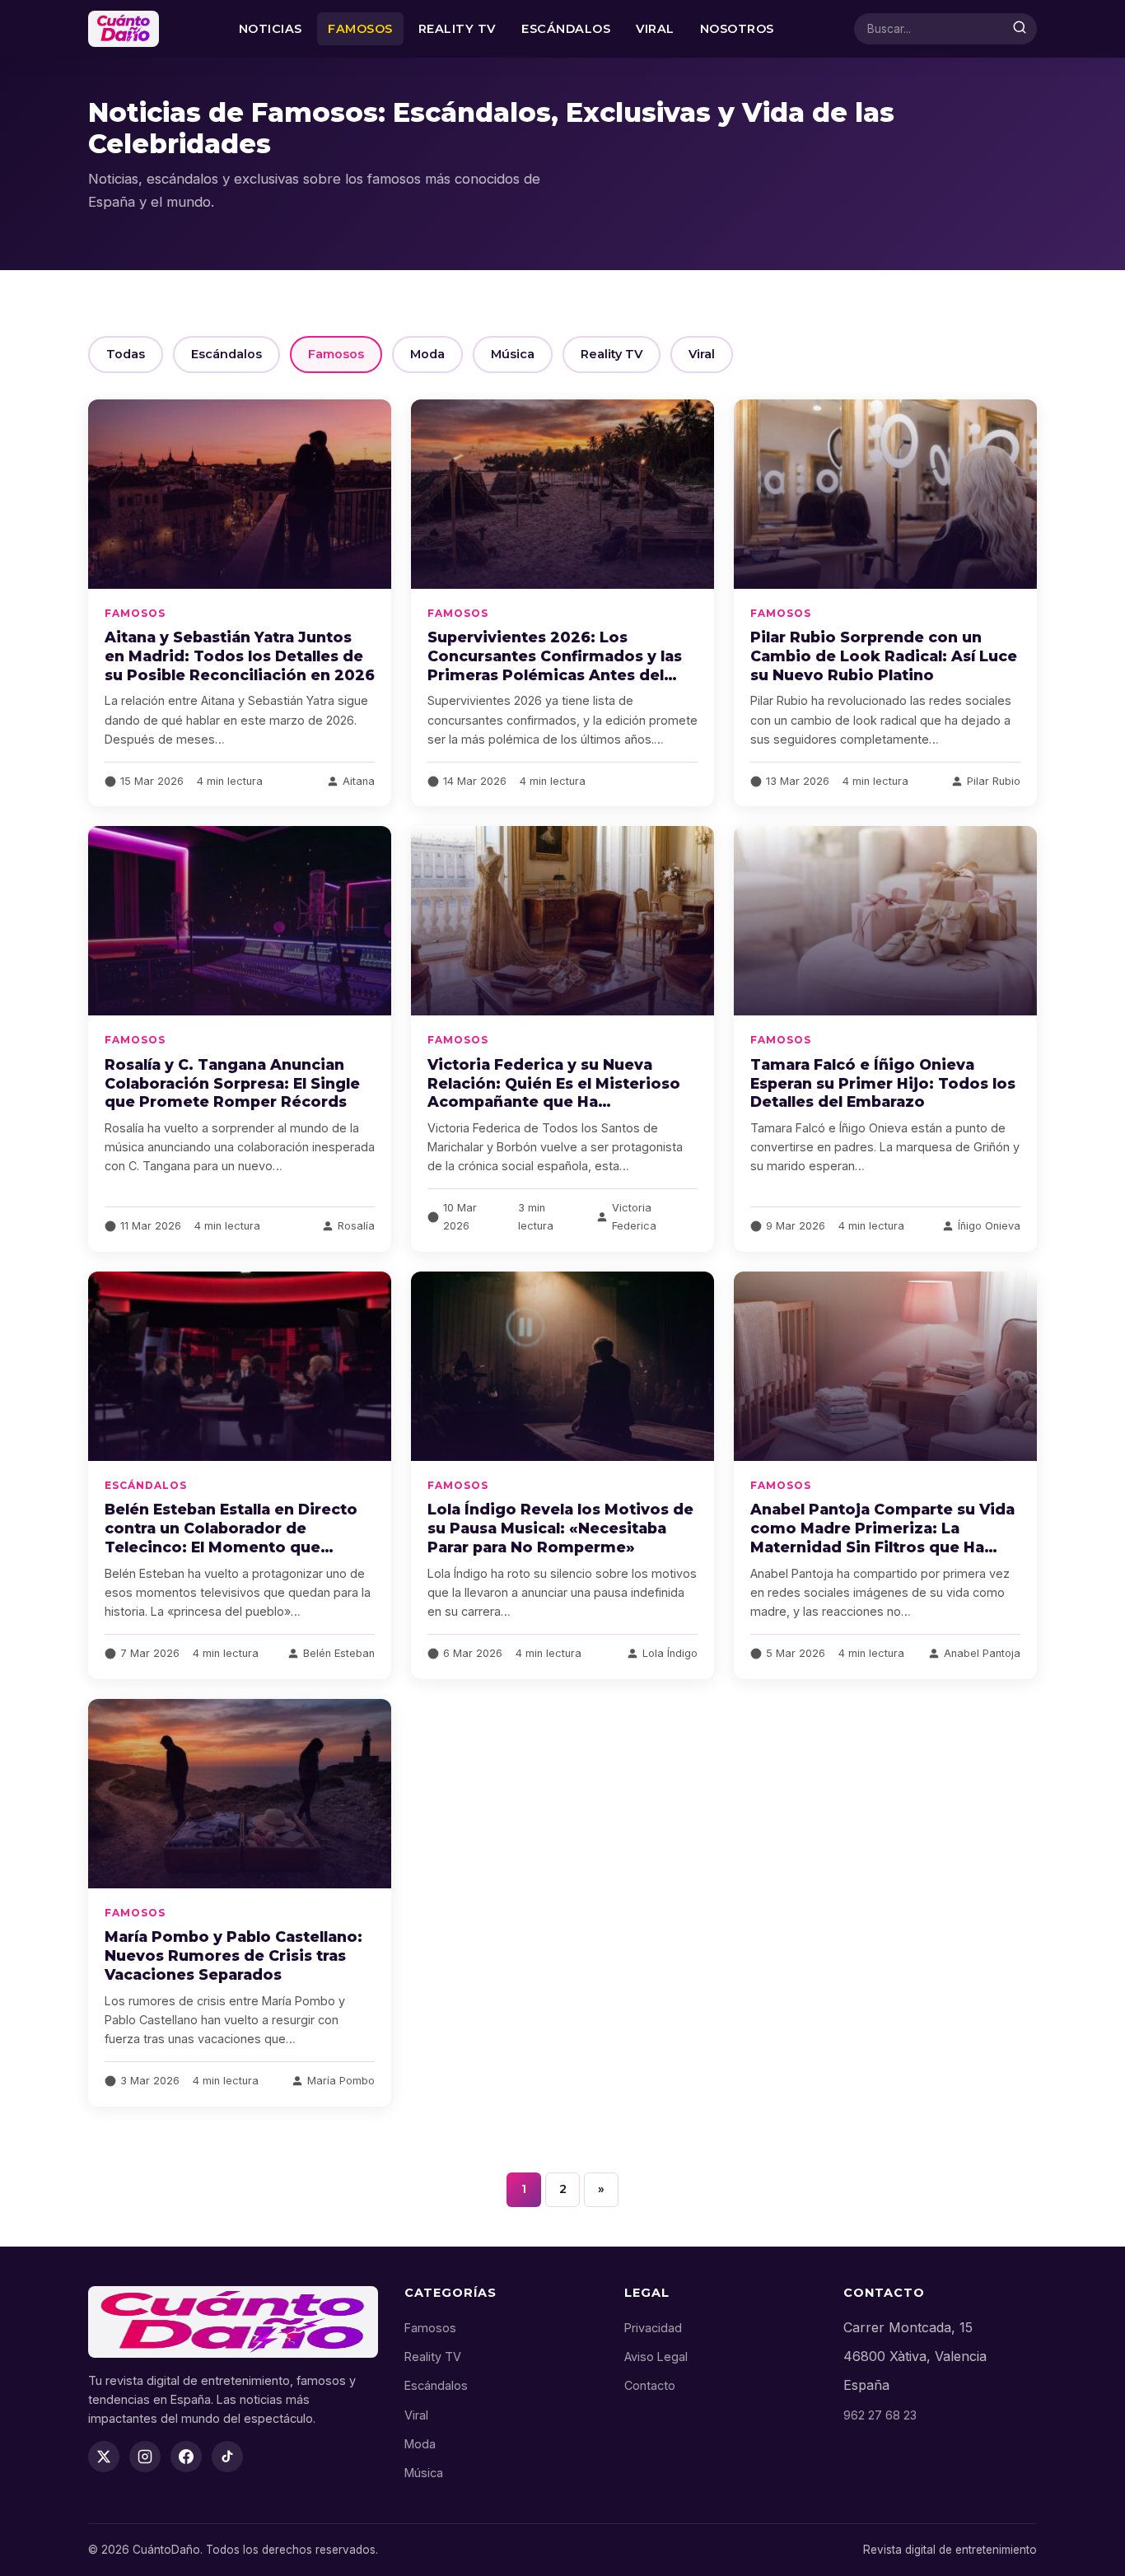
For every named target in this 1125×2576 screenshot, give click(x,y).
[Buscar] (1020, 29)
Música (513, 354)
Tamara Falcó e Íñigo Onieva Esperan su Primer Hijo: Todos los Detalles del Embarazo (883, 1083)
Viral (655, 29)
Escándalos (566, 29)
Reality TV (457, 29)
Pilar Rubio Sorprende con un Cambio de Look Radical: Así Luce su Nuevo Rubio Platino (884, 656)
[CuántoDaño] (124, 29)
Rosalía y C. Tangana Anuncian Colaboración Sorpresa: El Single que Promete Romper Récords (232, 1083)
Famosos (360, 29)
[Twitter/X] (104, 2457)
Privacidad (653, 2328)
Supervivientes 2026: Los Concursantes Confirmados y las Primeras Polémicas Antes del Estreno (555, 665)
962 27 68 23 (880, 2415)
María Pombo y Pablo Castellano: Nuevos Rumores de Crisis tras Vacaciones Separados (233, 1955)
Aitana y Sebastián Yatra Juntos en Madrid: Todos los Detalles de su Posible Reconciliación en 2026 (240, 656)
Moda (427, 354)
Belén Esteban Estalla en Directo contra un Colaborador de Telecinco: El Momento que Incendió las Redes (231, 1538)
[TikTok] (227, 2457)
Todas (126, 354)
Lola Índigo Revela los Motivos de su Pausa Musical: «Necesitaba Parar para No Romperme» (560, 1528)
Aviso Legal (656, 2357)
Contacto (650, 2385)
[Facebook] (186, 2457)
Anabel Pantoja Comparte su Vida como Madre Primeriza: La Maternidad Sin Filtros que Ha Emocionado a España (882, 1538)
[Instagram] (145, 2457)
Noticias (271, 29)
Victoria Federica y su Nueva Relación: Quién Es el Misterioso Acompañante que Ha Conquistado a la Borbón (554, 1093)
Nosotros (737, 29)
